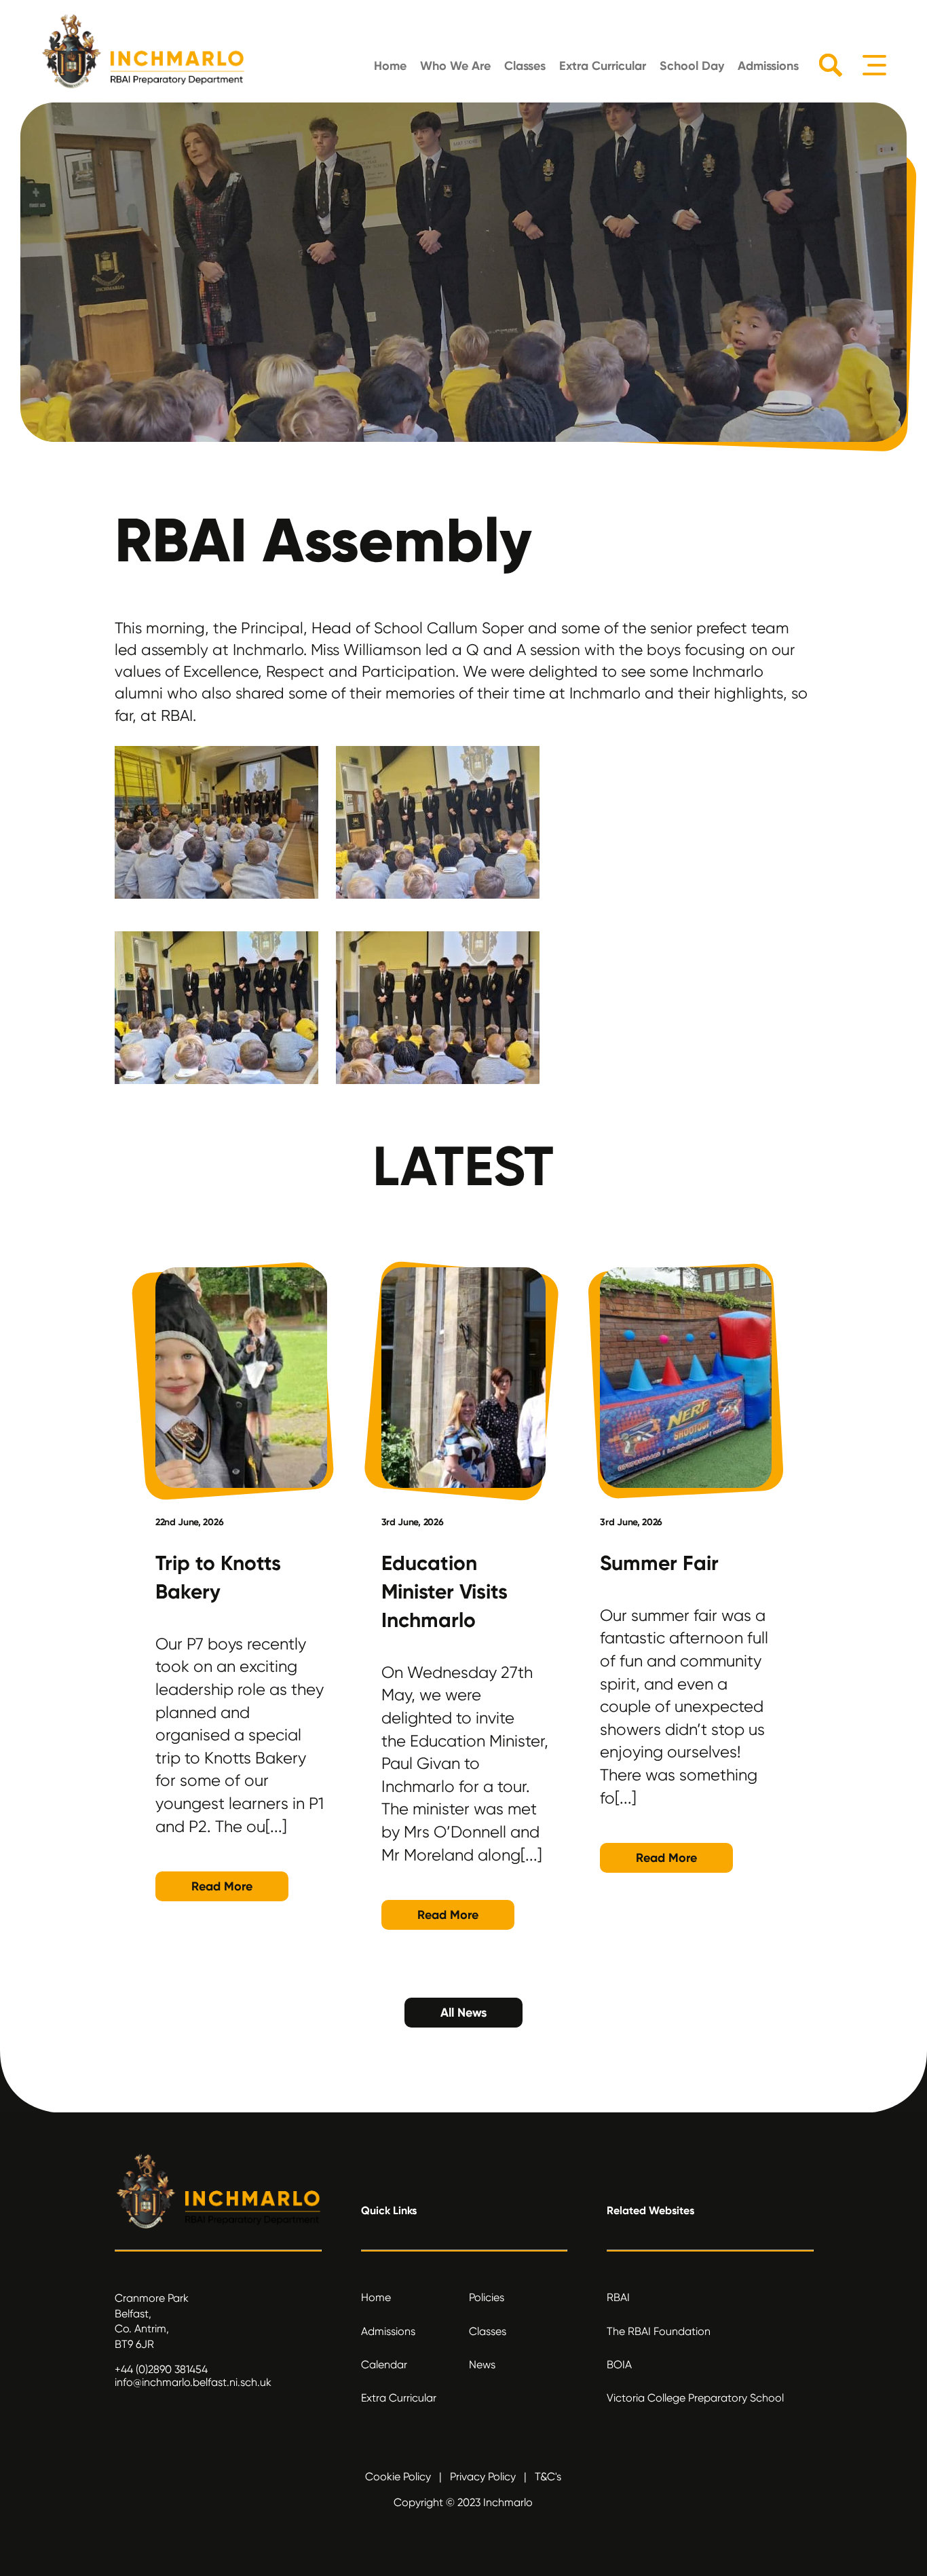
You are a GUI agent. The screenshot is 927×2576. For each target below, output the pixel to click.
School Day (692, 66)
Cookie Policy (398, 2477)
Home (390, 66)
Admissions (768, 66)
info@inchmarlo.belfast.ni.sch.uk (193, 2382)
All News (463, 2013)
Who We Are (455, 66)
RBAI (618, 2297)
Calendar (384, 2365)
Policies (487, 2297)
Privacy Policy (483, 2477)
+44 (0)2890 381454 (161, 2369)
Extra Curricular (603, 66)
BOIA (619, 2365)
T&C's (548, 2477)
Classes (525, 66)
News (482, 2365)
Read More (222, 1886)
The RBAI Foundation (659, 2331)
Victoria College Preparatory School (695, 2398)
